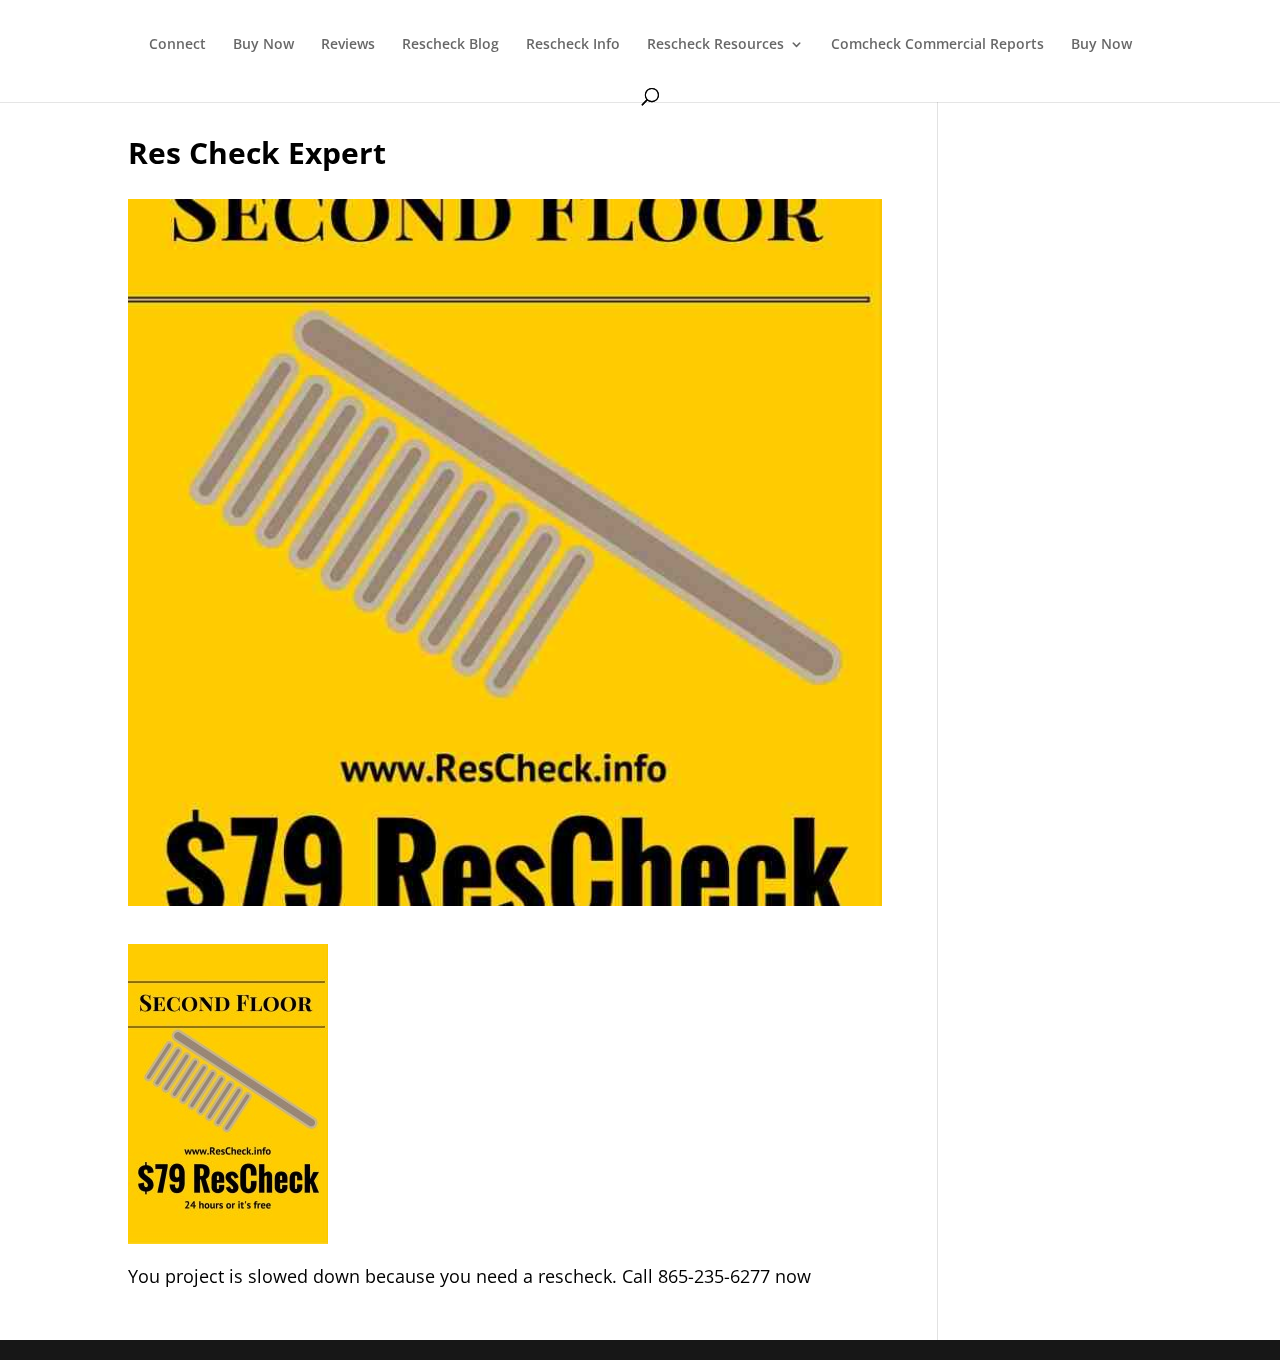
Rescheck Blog (450, 45)
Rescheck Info (573, 45)
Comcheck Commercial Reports (937, 45)
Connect (177, 45)
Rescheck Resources (715, 45)
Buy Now (263, 45)
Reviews (348, 45)
